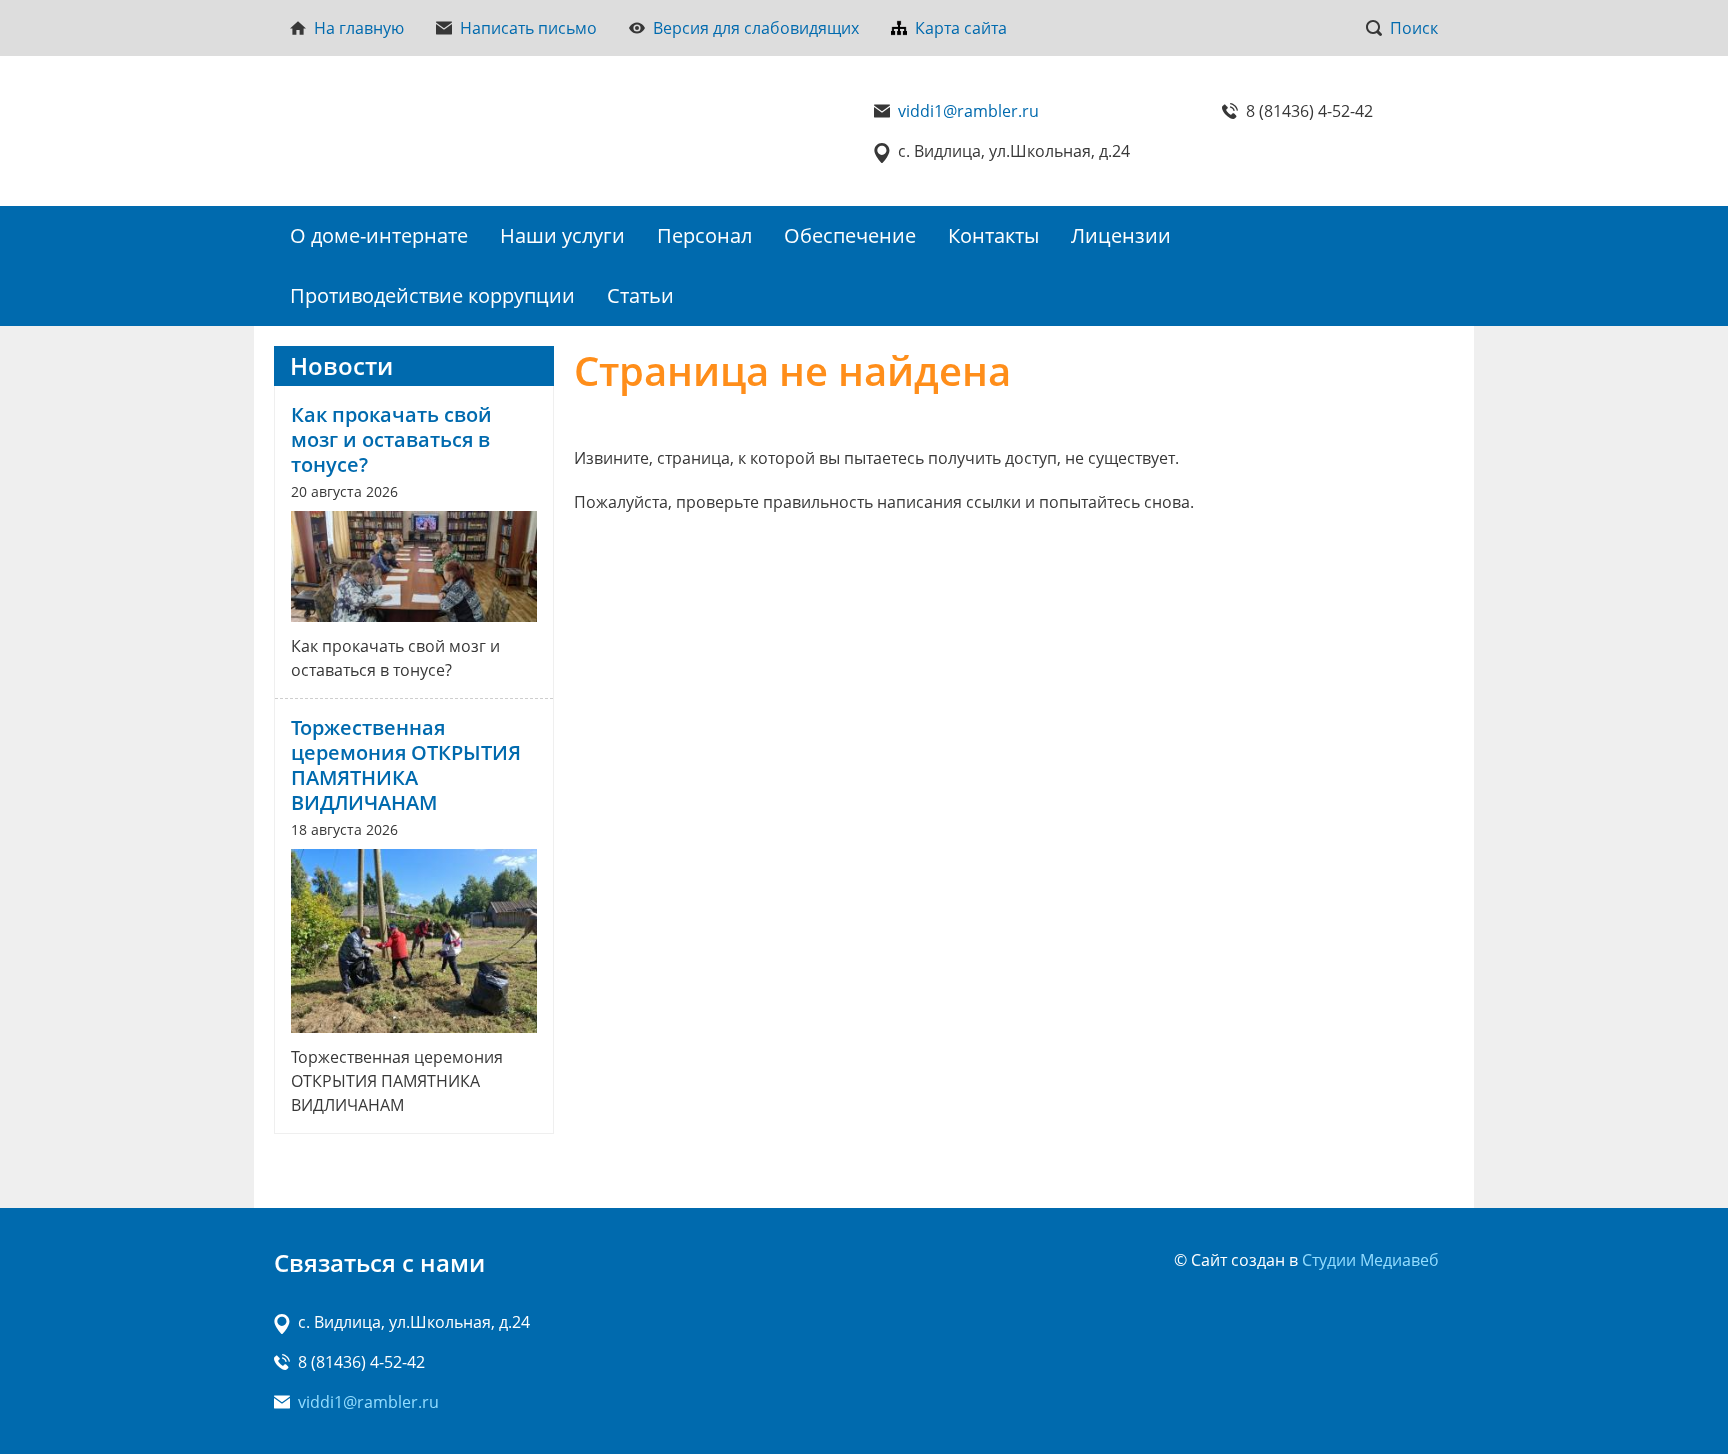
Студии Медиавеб (1370, 1260)
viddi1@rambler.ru (968, 111)
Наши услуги (562, 235)
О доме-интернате (379, 235)
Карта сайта (961, 28)
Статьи (640, 295)
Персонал (704, 235)
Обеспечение (850, 235)
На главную (359, 28)
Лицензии (1121, 235)
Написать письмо (528, 28)
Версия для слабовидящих (756, 28)
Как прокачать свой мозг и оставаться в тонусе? (391, 439)
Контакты (993, 235)
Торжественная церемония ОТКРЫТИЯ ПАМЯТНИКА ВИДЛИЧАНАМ (406, 765)
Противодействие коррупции (432, 295)
